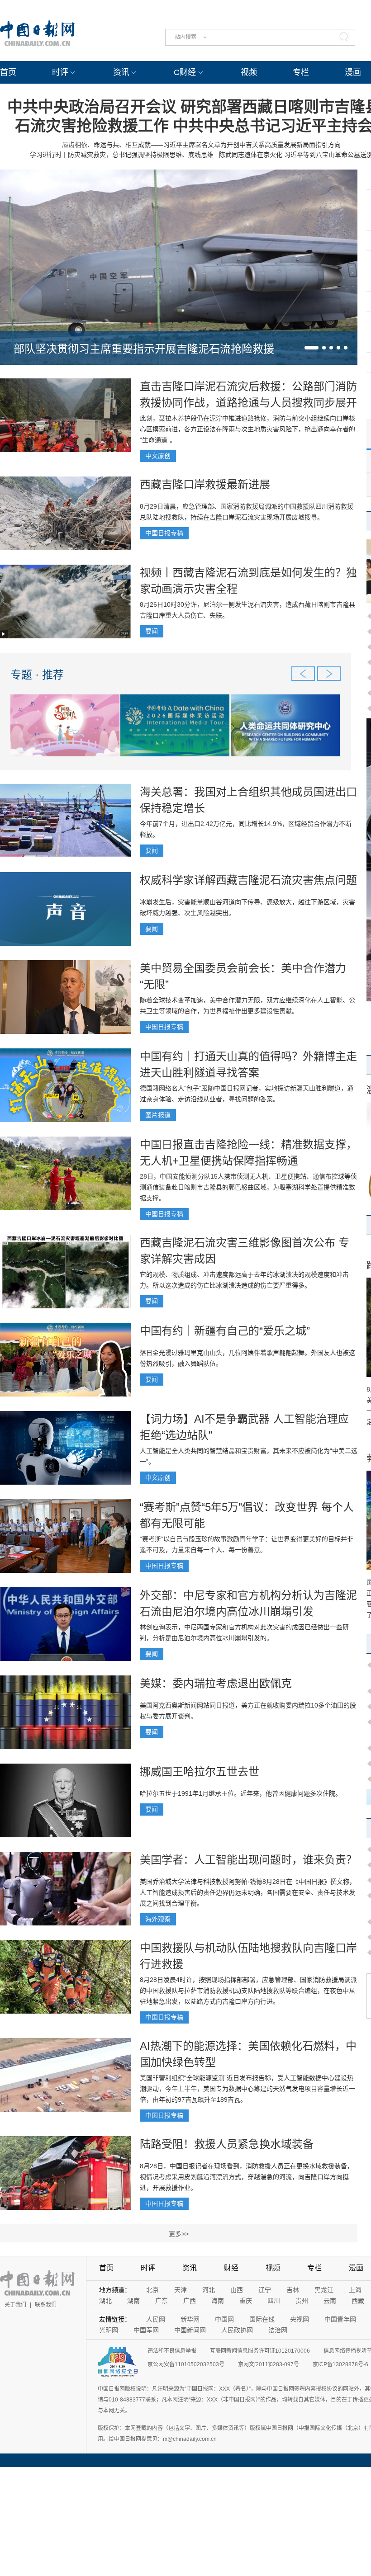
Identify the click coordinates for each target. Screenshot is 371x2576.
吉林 (293, 2290)
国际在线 (262, 2319)
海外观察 (158, 1919)
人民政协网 (237, 2330)
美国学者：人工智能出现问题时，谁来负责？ (248, 1860)
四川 (274, 2301)
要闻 (152, 631)
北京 (152, 2290)
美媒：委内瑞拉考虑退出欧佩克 (216, 1683)
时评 (60, 72)
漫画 (353, 72)
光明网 (109, 2330)
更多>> (179, 2234)
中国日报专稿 (164, 533)
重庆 (246, 2301)
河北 (209, 2290)
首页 (8, 72)
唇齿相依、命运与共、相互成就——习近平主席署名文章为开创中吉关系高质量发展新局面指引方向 (201, 145)
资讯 (121, 72)
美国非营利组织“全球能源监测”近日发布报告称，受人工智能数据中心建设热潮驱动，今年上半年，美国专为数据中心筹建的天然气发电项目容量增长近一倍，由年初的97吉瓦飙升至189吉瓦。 (247, 2089)
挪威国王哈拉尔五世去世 (200, 1772)
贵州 (302, 2301)
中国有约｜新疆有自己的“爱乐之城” (225, 1331)
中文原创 (158, 456)
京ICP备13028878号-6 (340, 2364)
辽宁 (265, 2290)
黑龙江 (324, 2290)
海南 (218, 2301)
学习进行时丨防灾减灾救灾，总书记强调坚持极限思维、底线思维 (122, 155)
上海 (355, 2290)
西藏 (358, 2301)
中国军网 (146, 2330)
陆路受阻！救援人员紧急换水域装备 (227, 2144)
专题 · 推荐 (37, 675)
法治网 (278, 2330)
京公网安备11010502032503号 (186, 2364)
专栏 (301, 72)
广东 (162, 2301)
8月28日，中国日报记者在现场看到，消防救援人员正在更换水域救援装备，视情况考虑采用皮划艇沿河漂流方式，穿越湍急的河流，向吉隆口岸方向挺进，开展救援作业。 (247, 2177)
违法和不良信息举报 (172, 2351)
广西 (190, 2301)
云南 (330, 2301)
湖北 (105, 2301)
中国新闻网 (190, 2330)
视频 (249, 72)
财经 (231, 2268)
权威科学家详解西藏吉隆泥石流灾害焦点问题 (248, 880)
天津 (181, 2290)
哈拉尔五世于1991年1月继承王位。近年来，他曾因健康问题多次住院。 (241, 1793)
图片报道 (158, 1115)
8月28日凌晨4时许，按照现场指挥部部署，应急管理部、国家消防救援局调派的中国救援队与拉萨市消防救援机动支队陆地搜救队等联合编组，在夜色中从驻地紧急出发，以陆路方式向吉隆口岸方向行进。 (248, 1991)
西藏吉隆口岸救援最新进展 (205, 484)
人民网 (156, 2319)
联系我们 (46, 2305)
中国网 (224, 2319)
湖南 (133, 2301)
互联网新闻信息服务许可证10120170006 (260, 2351)
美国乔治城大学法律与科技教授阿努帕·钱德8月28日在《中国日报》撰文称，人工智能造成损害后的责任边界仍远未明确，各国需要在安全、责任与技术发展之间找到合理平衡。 (248, 1892)
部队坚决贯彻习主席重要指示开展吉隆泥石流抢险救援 (144, 349)
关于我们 (15, 2305)
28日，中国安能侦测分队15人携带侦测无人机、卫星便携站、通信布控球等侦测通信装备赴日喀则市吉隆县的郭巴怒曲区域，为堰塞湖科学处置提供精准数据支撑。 (248, 1187)
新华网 (190, 2319)
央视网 (300, 2319)
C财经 (185, 72)
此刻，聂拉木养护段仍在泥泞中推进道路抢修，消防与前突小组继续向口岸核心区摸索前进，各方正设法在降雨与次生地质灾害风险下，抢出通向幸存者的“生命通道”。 (247, 429)
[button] (312, 348)
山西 (237, 2290)
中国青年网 (340, 2319)
